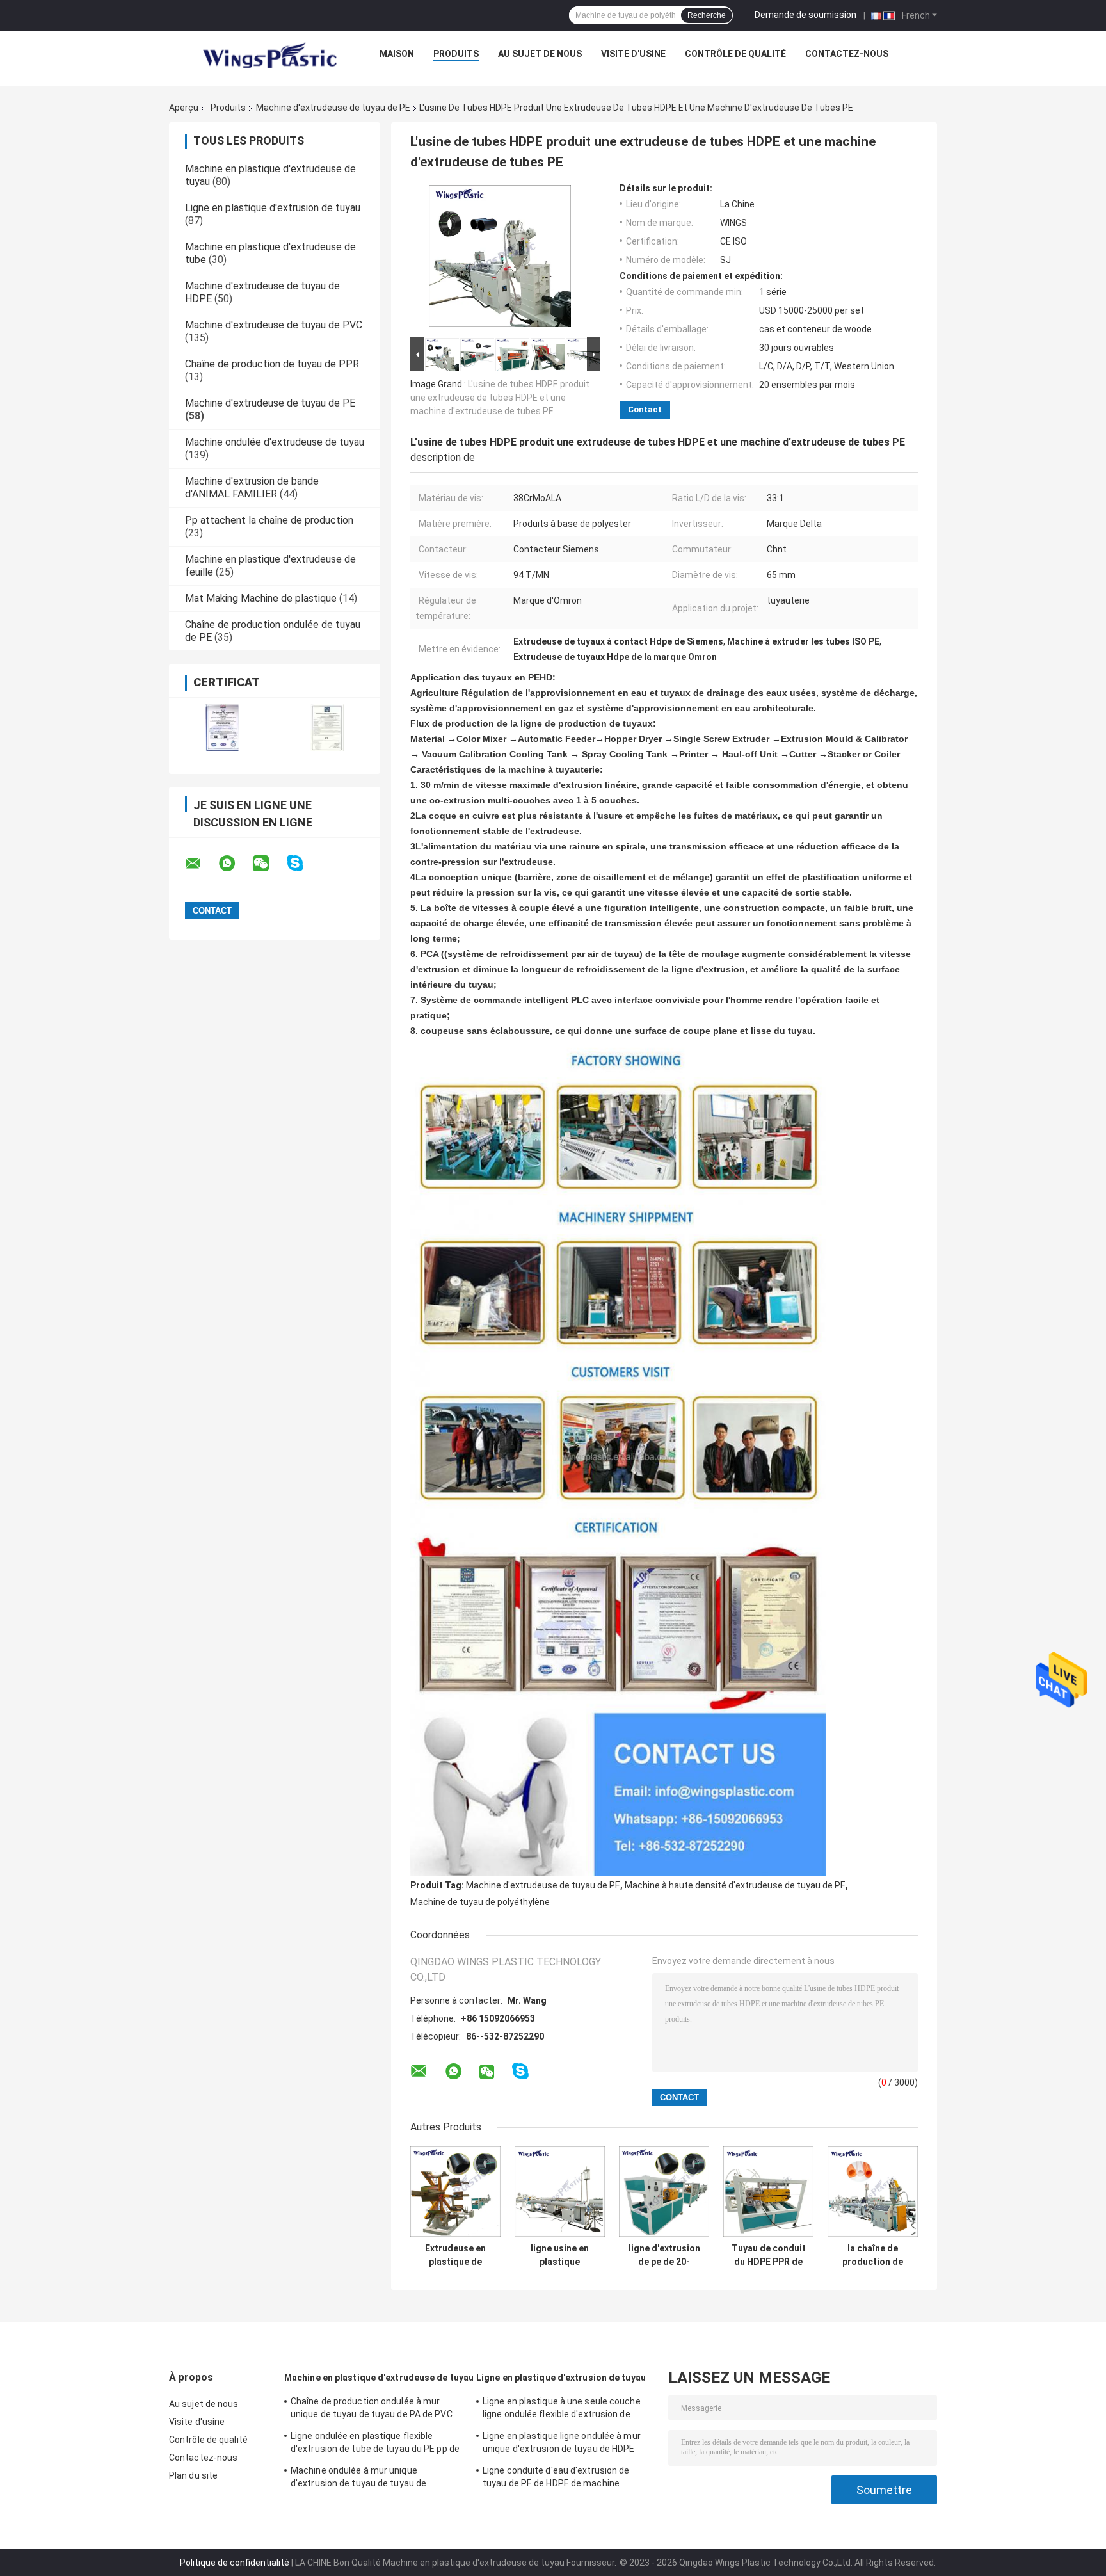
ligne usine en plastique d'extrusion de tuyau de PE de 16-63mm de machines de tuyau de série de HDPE (560, 2255)
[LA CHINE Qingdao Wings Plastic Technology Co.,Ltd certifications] (222, 728)
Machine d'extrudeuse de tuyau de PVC (274, 325)
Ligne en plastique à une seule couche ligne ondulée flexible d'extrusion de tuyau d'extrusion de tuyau (562, 2410)
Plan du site (193, 2475)
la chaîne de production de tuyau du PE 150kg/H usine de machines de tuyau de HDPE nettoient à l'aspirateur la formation (873, 2255)
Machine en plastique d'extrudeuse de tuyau (379, 2378)
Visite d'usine (633, 54)
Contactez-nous (847, 54)
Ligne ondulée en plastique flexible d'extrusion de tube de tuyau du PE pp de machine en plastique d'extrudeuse (375, 2444)
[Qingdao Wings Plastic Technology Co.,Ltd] (269, 57)
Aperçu (184, 108)
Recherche (707, 15)
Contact (645, 409)
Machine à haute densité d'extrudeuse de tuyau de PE (735, 1885)
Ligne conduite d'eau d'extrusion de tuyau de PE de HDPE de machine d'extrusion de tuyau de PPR (556, 2479)
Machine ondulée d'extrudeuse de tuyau (275, 442)
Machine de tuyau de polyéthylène (480, 1902)
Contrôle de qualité (735, 54)
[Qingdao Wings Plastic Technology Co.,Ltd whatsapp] (235, 864)
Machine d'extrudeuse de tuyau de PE (333, 108)
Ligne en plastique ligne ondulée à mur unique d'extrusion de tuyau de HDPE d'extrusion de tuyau (562, 2444)
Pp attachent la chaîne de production (269, 520)
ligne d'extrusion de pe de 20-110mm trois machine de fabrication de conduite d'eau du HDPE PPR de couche (664, 2255)
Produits (456, 54)
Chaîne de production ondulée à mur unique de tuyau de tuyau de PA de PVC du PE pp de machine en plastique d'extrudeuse (372, 2410)
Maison (397, 54)
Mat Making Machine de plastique (261, 598)
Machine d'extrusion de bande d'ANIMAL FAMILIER (252, 487)
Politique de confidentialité (235, 2563)
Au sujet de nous (540, 54)
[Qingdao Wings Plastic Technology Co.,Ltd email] (201, 864)
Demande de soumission (805, 15)
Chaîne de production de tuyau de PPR (272, 364)
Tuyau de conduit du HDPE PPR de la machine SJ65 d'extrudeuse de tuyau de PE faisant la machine (769, 2255)
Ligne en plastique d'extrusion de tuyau (273, 208)
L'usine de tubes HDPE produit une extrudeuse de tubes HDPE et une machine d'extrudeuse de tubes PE (500, 398)
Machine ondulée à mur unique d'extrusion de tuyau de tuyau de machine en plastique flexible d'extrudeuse (358, 2479)
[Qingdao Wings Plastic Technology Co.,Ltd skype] (303, 863)
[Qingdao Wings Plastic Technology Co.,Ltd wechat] (269, 864)
